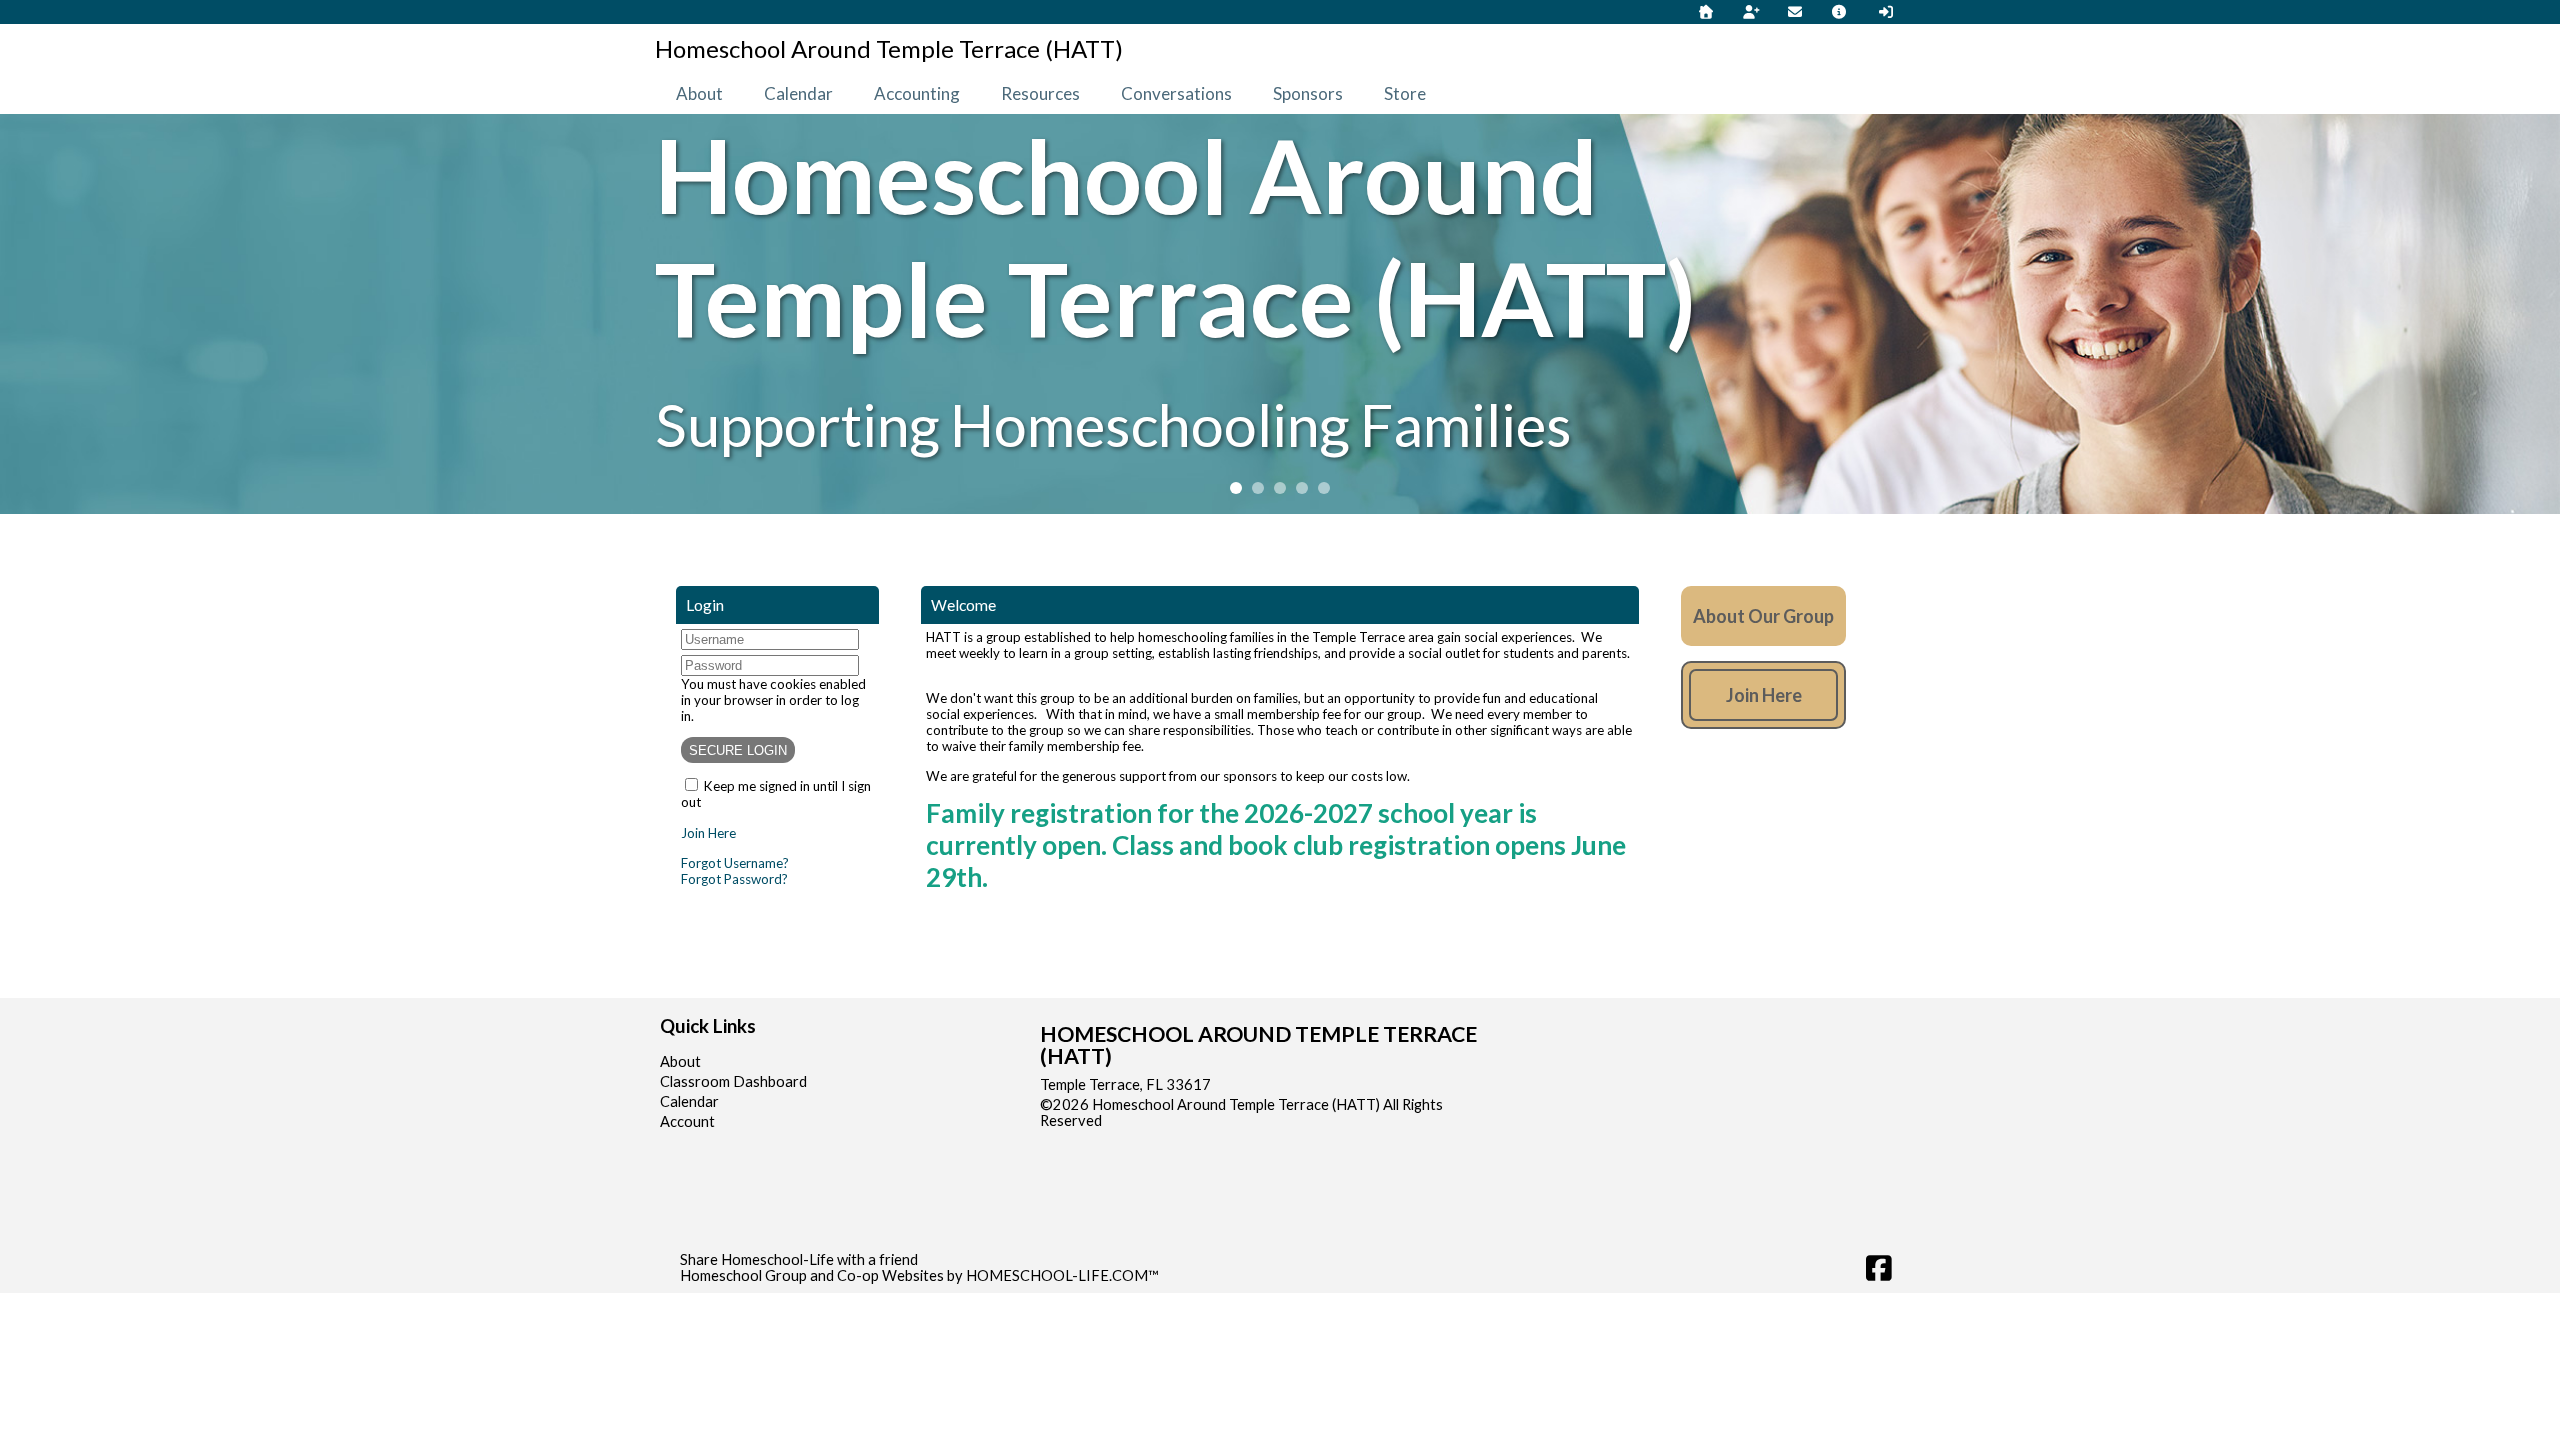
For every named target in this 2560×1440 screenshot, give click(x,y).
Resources (1040, 93)
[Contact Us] (1795, 11)
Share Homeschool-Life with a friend (799, 1259)
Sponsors (1308, 93)
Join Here (708, 833)
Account (687, 1121)
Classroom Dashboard (733, 1081)
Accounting (917, 93)
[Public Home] (1706, 11)
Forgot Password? (734, 879)
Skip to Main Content (1189, 1120)
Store (1405, 93)
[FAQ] (1840, 11)
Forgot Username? (735, 863)
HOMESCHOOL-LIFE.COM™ (1062, 1275)
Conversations (1176, 93)
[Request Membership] (1751, 11)
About (699, 93)
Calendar (798, 93)
